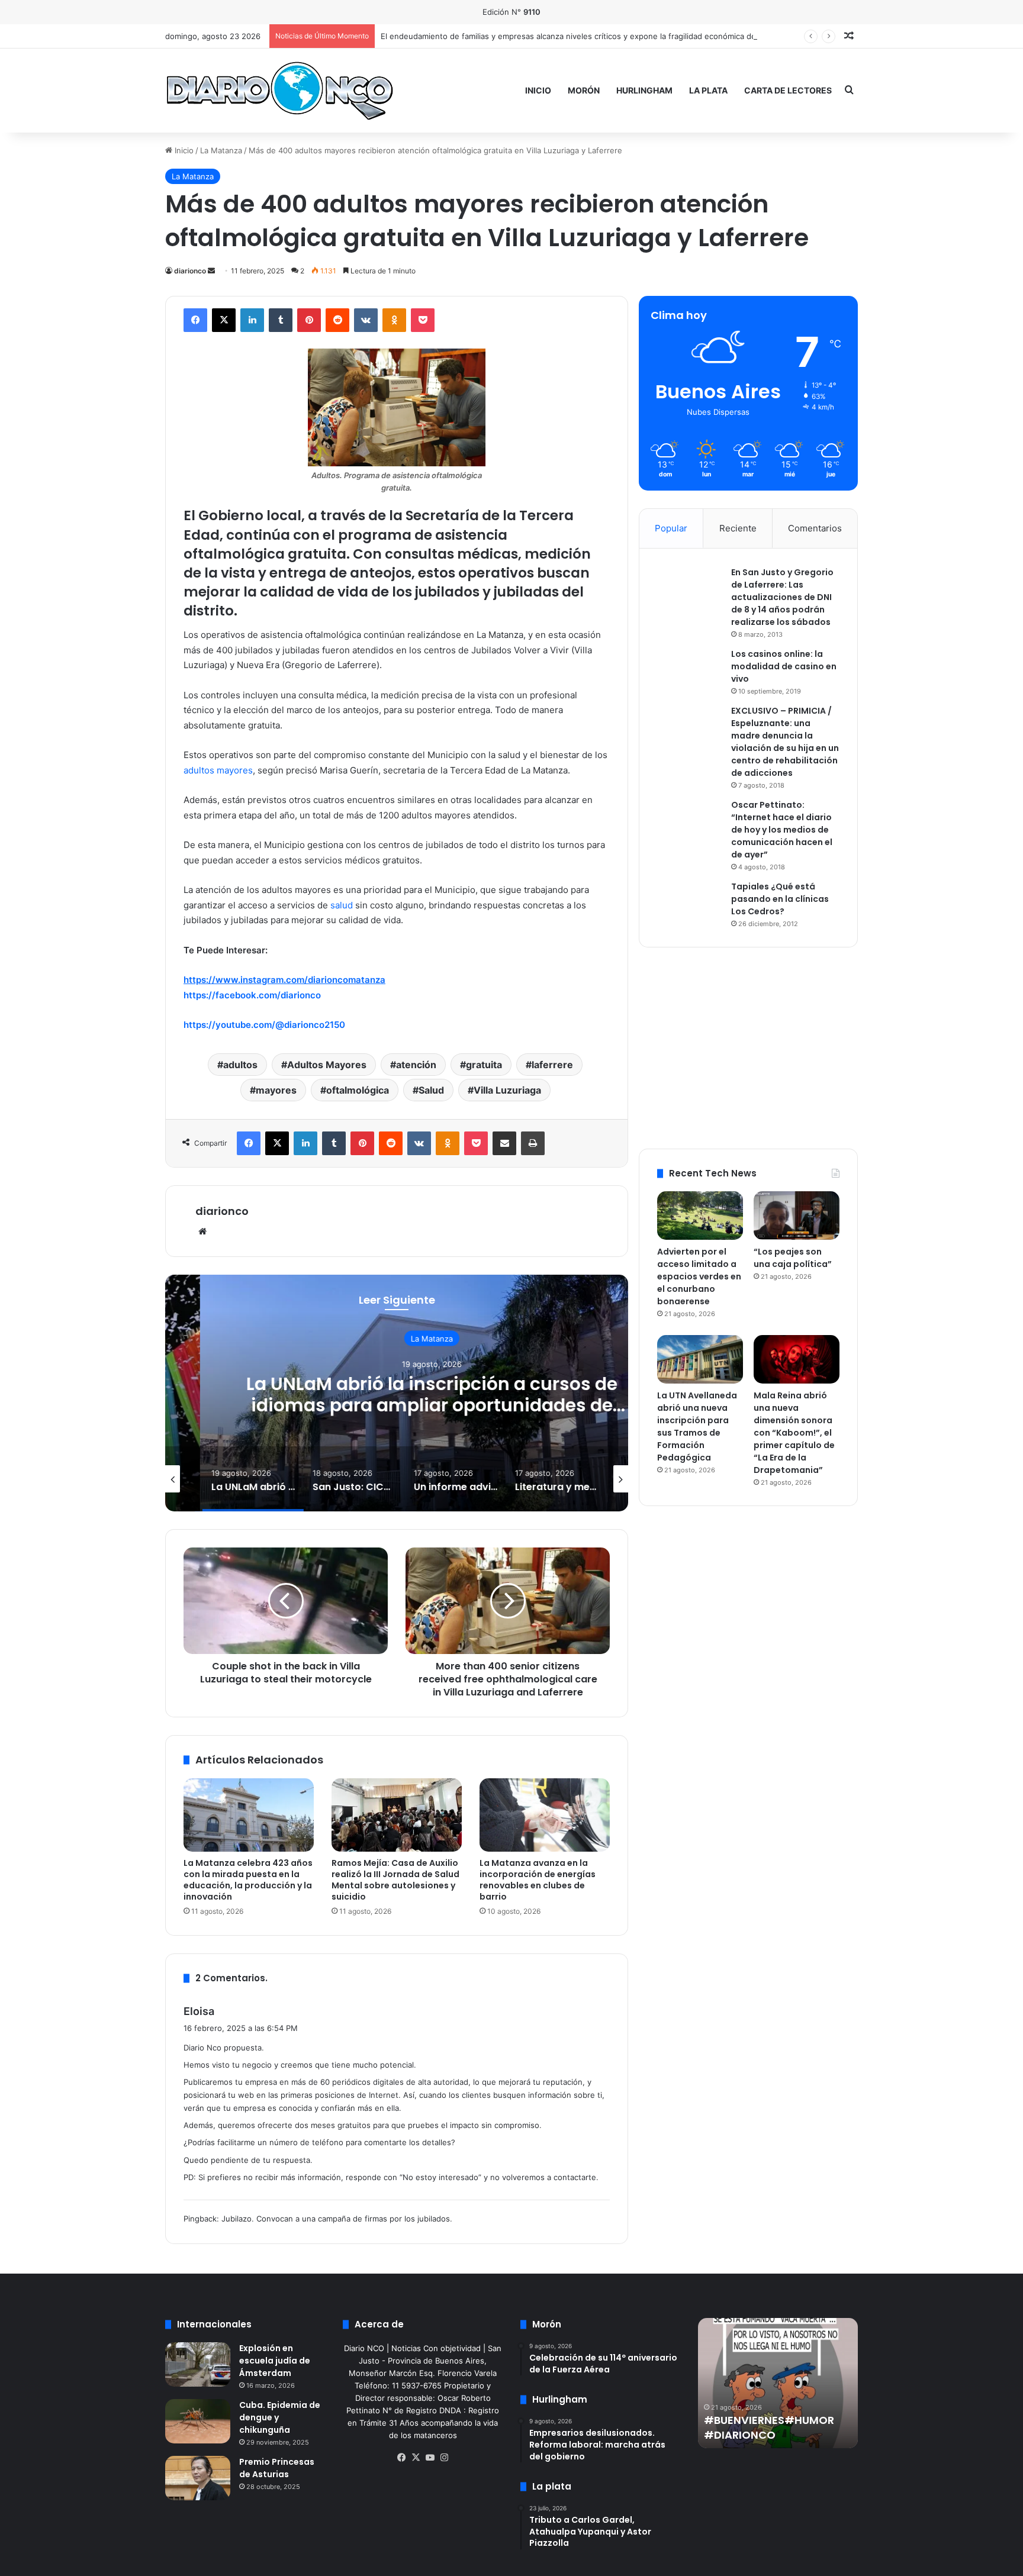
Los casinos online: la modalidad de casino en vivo (784, 666)
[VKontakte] (366, 320)
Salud (431, 1090)
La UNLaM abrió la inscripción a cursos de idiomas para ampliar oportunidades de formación (397, 1405)
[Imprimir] (533, 1143)
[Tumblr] (281, 320)
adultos (240, 1065)
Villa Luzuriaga (507, 1090)
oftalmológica (358, 1090)
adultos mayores (218, 770)
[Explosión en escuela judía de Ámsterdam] (198, 2364)
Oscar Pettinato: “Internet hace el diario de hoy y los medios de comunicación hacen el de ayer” (782, 830)
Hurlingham (644, 90)
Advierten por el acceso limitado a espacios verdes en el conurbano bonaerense (699, 1276)
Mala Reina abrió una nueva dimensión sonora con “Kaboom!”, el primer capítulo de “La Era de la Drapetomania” (794, 1433)
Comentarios (815, 528)
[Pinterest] (309, 320)
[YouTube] (430, 2458)
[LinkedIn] (252, 320)
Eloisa (199, 2011)
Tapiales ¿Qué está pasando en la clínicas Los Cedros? (780, 899)
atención (416, 1065)
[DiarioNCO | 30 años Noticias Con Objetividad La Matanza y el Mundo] (279, 90)
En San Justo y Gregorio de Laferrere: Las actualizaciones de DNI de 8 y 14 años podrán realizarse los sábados (782, 597)
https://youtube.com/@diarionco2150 (264, 1025)
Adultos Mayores (327, 1065)
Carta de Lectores (788, 90)
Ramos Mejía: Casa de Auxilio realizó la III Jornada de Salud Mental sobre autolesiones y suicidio (395, 1880)
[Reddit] (337, 320)
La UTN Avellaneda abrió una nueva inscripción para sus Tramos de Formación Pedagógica (697, 1426)
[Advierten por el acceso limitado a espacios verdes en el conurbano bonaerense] (700, 1216)
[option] (397, 1393)
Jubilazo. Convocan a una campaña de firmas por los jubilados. (337, 2219)
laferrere (552, 1065)
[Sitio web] (202, 1231)
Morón (584, 90)
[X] (224, 320)
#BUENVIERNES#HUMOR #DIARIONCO (769, 2427)
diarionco (190, 271)
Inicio (538, 90)
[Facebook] (195, 320)
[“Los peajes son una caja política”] (797, 1215)
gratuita (484, 1065)
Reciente (738, 528)
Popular (671, 528)
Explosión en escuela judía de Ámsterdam (275, 2361)
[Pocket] (423, 320)
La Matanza (221, 150)
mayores (276, 1090)
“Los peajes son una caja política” (793, 1258)
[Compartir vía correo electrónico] (504, 1143)
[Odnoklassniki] (394, 320)
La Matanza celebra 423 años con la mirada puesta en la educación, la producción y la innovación (248, 1880)
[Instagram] (444, 2458)
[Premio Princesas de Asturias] (198, 2478)
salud (342, 905)
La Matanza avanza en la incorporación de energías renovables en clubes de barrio (538, 1880)
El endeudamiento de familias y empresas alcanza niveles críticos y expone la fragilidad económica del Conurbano (591, 36)
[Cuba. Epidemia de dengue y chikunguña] (198, 2421)
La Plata (708, 90)
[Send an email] (211, 271)
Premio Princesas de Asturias (277, 2468)
